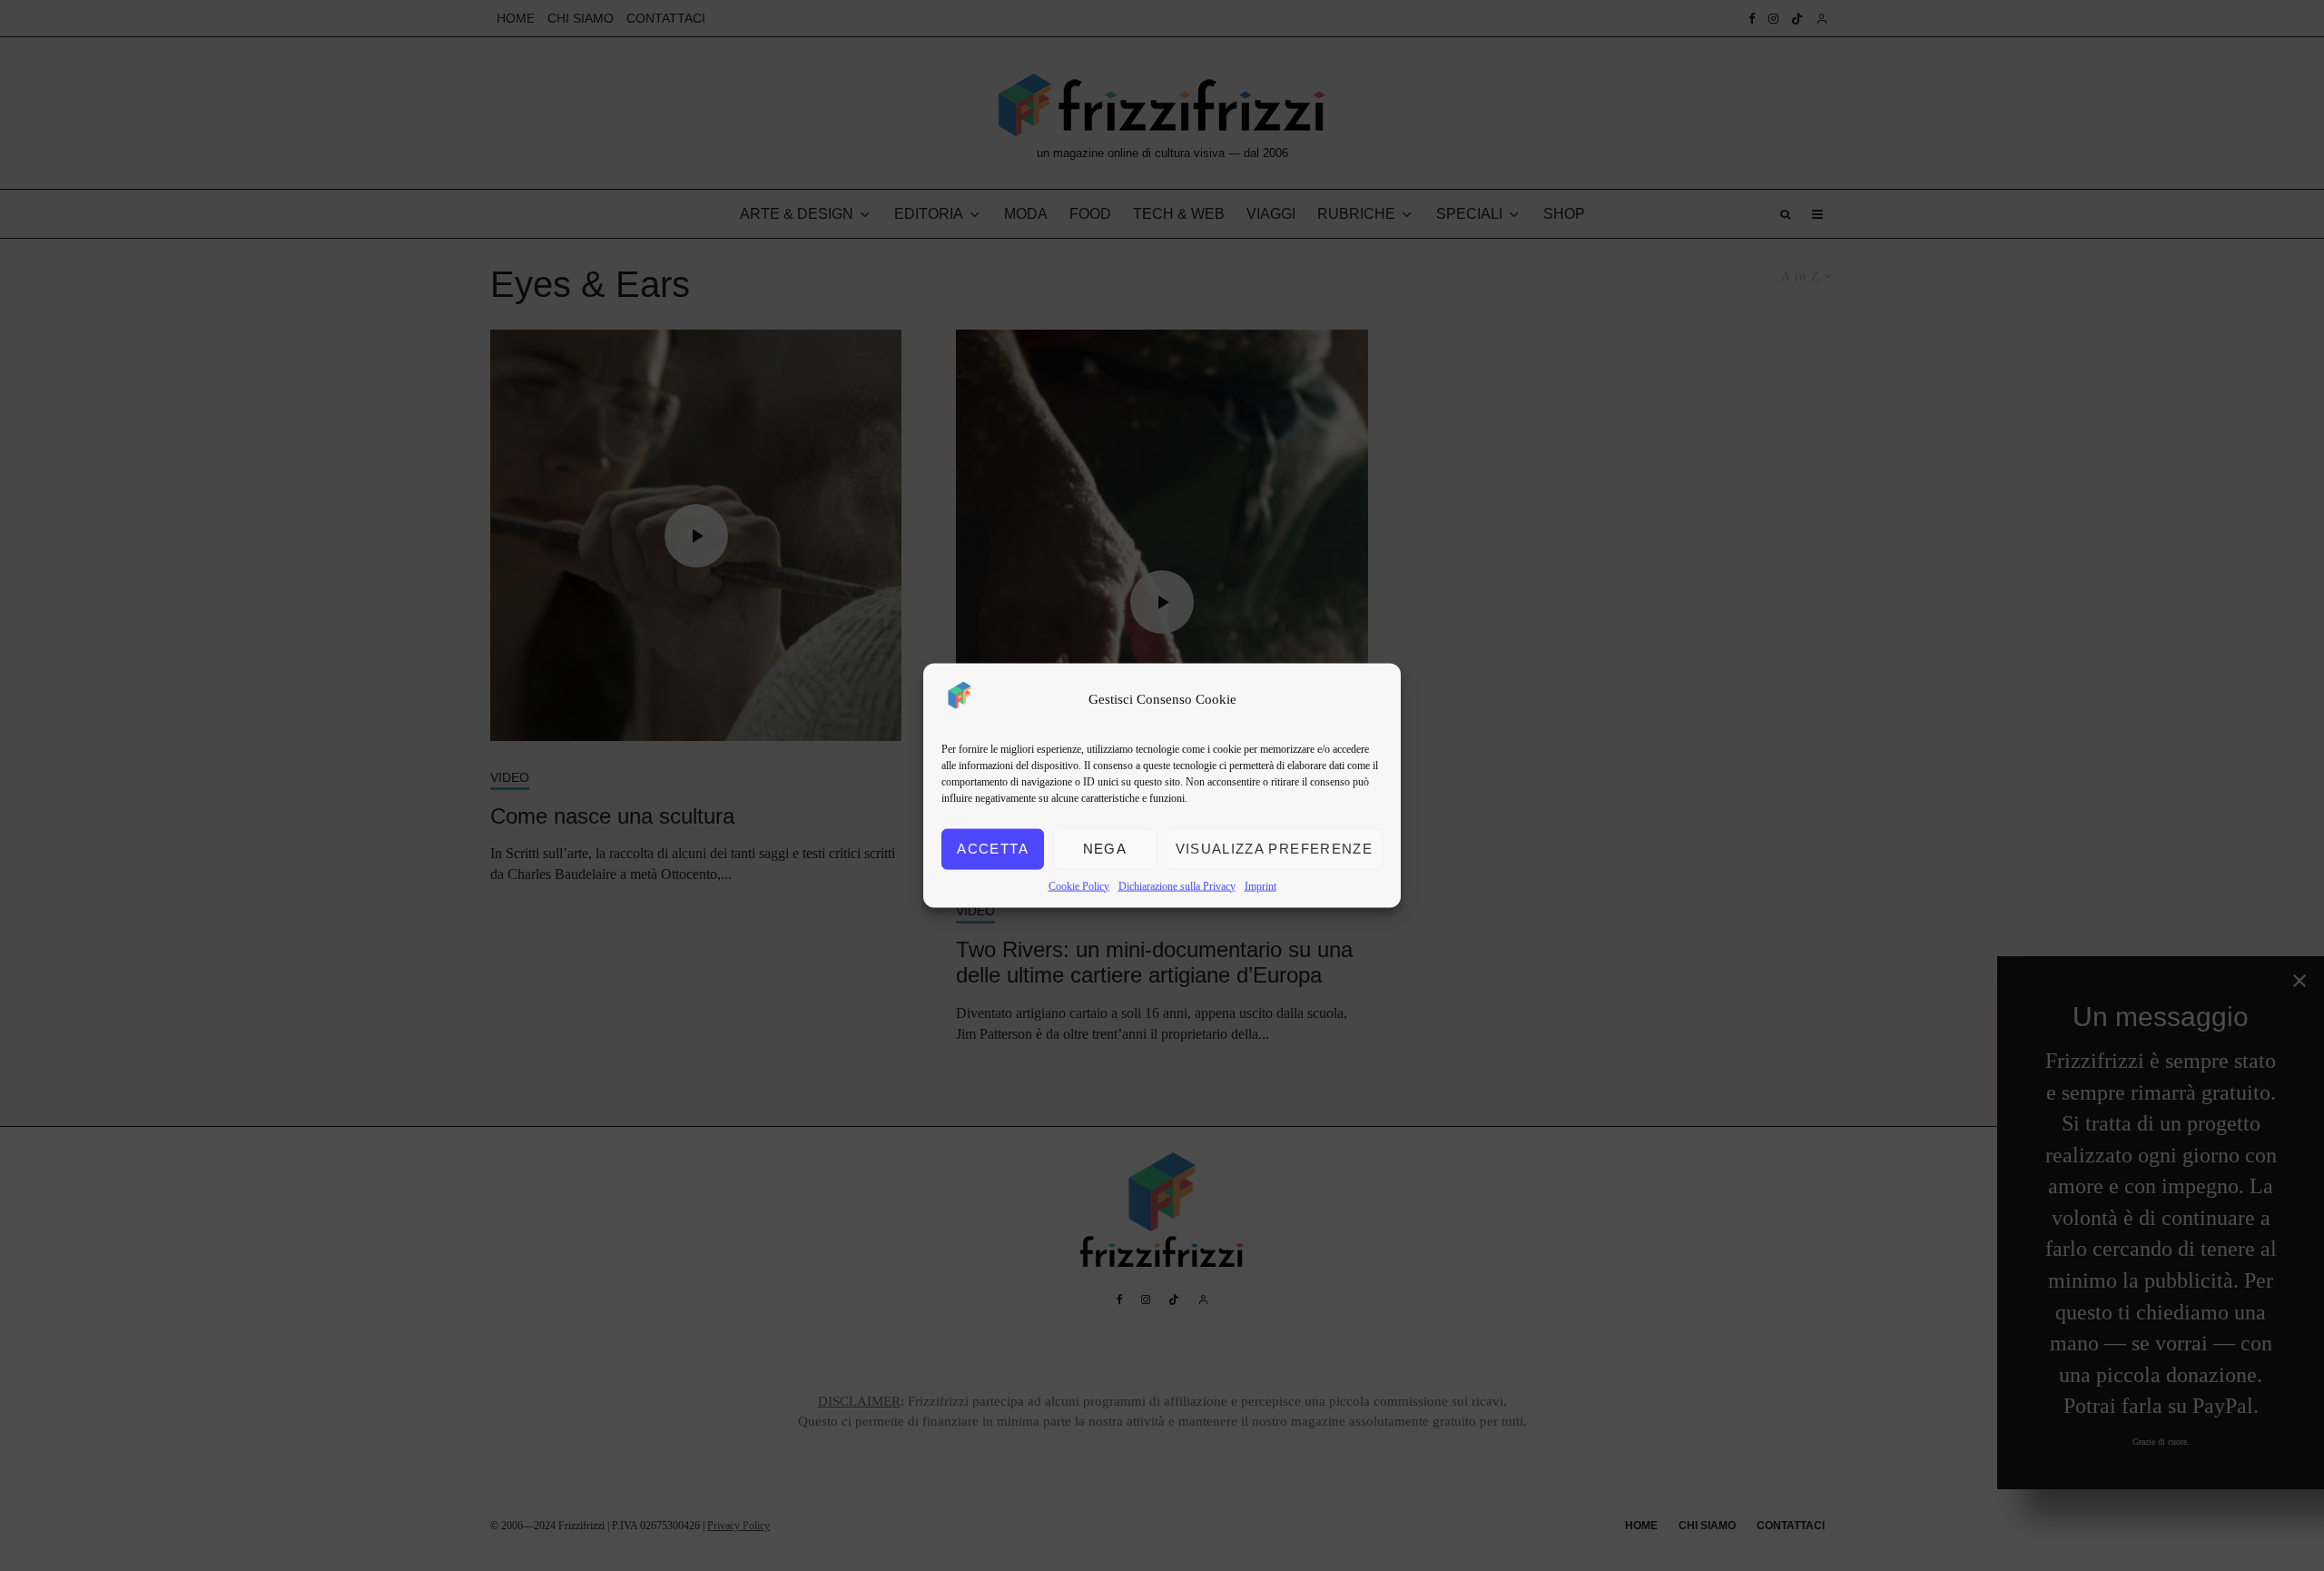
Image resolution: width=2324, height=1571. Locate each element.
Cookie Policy (1079, 885)
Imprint (1260, 885)
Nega (1105, 849)
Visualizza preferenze (1274, 849)
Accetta (992, 849)
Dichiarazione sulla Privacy (1177, 885)
